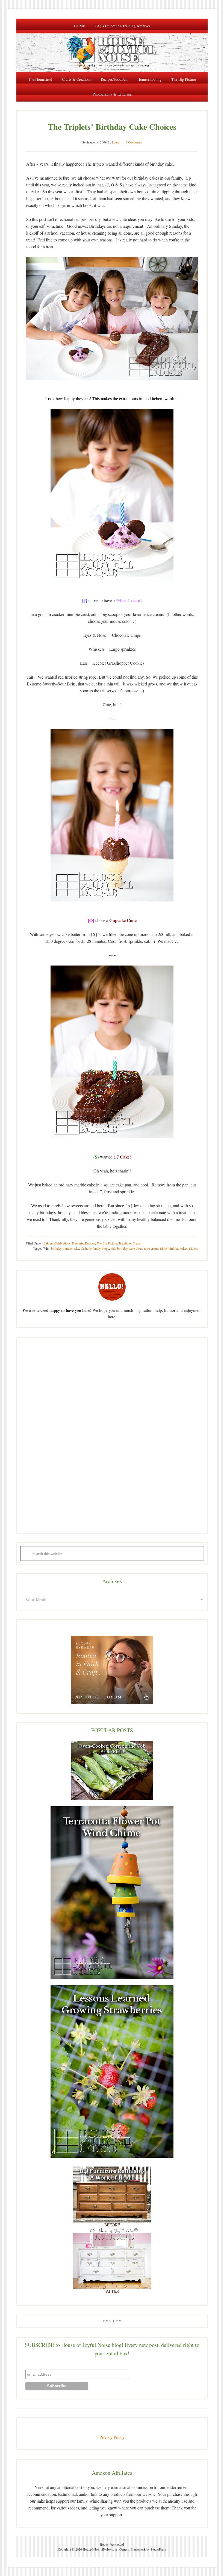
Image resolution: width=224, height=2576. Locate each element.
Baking (48, 1243)
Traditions (125, 1243)
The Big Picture (107, 1243)
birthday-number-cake (65, 1248)
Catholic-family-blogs (95, 1248)
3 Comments (134, 142)
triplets (193, 1248)
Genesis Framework (132, 2549)
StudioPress (158, 2549)
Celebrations (62, 1243)
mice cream (151, 1248)
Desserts (78, 1243)
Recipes (90, 1243)
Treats (137, 1243)
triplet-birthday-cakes (174, 1248)
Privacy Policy (112, 2437)
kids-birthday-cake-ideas (126, 1248)
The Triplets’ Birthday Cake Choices (112, 126)
